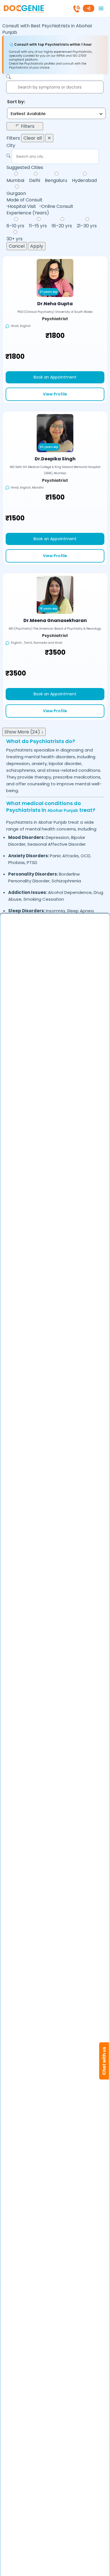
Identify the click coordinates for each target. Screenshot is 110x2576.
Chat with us (104, 2061)
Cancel (17, 246)
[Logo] (24, 8)
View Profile (55, 394)
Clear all (33, 138)
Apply (37, 246)
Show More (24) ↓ (24, 732)
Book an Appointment (55, 377)
